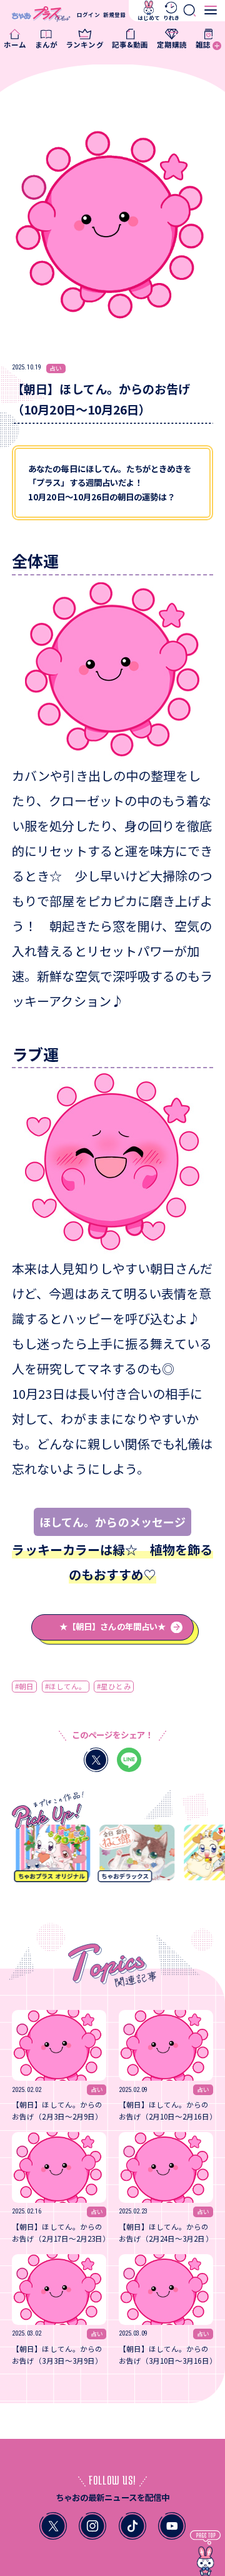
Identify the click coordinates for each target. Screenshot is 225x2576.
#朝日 (24, 1686)
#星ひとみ (114, 1686)
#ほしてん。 (66, 1686)
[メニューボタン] (211, 10)
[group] (48, 1857)
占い (56, 368)
